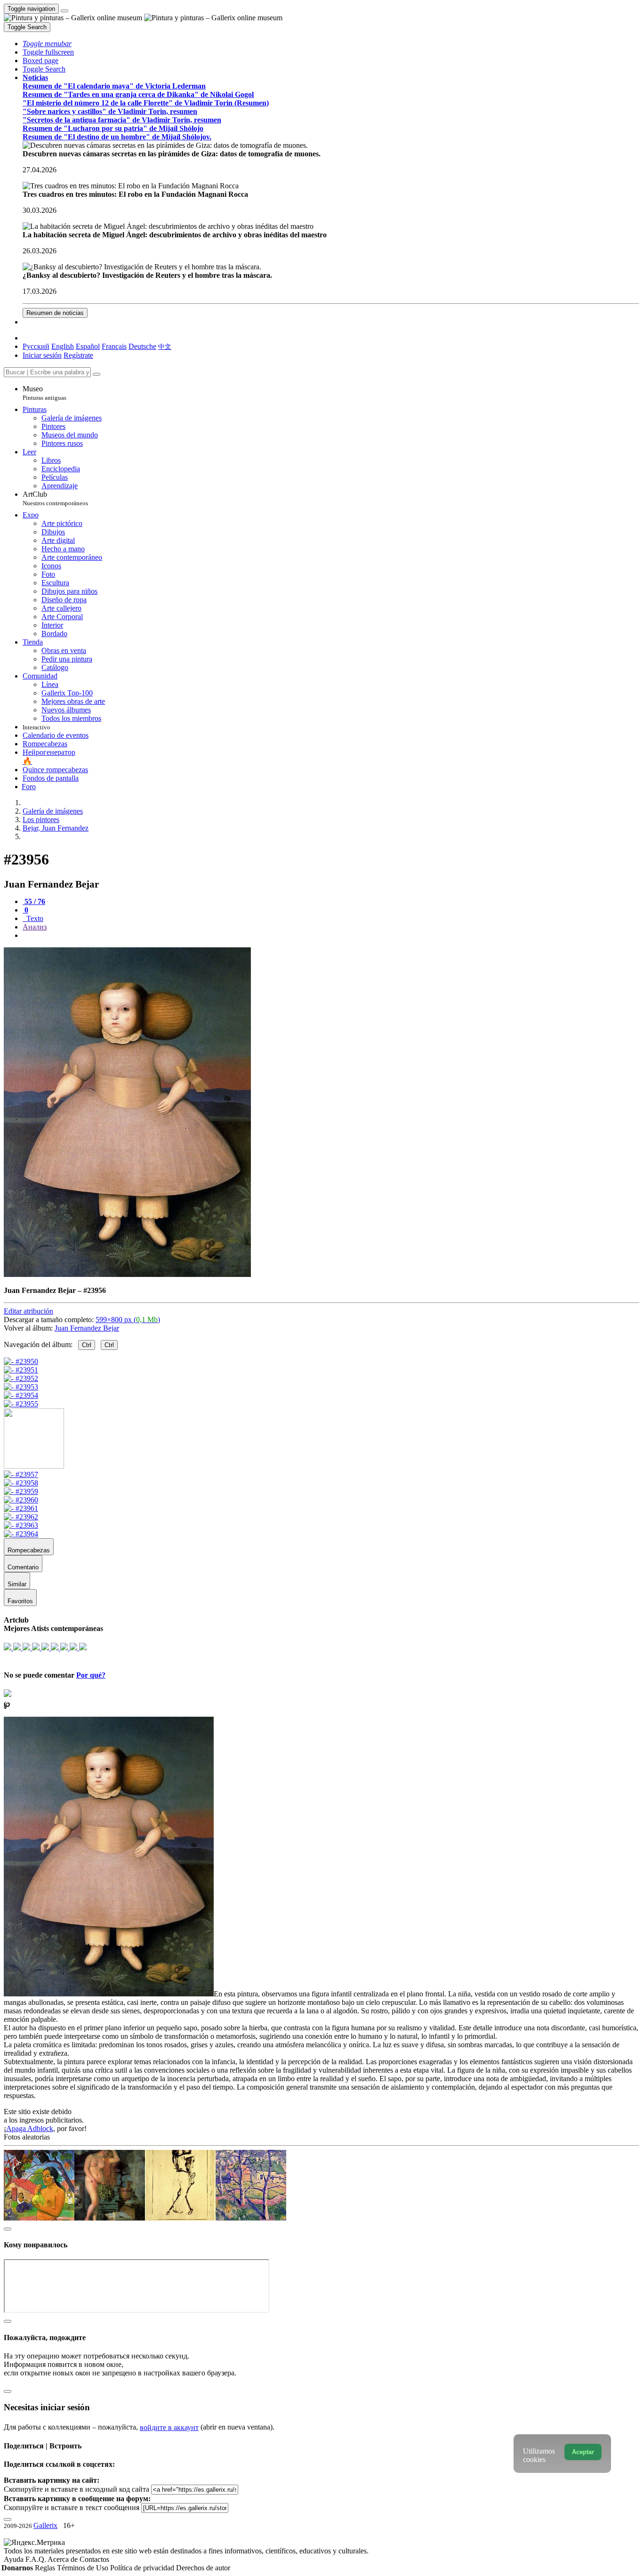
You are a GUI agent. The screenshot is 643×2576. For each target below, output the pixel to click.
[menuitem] (165, 346)
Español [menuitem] (88, 346)
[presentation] (331, 936)
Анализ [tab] (35, 927)
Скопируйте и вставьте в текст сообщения (72, 2507)
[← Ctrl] (21, 1404)
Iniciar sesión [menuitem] (42, 355)
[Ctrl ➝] (21, 1474)
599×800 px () (128, 1320)
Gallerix (45, 2525)
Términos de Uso (84, 2568)
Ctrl (87, 1345)
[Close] (96, 374)
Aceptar (583, 2452)
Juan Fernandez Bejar (87, 1328)
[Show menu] (64, 11)
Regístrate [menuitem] (78, 355)
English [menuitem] (63, 346)
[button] (47, 44)
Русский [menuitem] (36, 346)
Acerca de (64, 2559)
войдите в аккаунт (169, 2427)
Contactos (94, 2559)
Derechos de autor (203, 2568)
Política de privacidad (143, 2568)
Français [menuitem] (114, 346)
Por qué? (91, 1675)
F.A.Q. (36, 2559)
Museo (44, 393)
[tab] (34, 901)
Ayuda (15, 2559)
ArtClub (55, 498)
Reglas (46, 2568)
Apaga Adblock (30, 2128)
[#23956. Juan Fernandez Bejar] (127, 1274)
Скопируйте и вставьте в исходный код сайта (76, 2489)
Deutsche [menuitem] (142, 346)
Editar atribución (28, 1311)
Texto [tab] (34, 918)
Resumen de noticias (55, 313)
